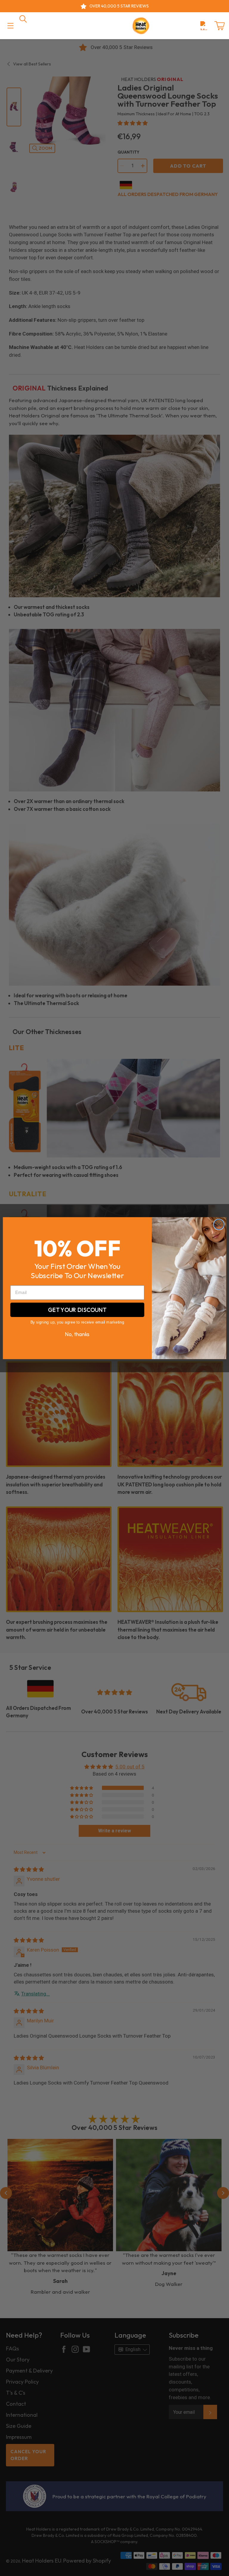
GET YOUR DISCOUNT (77, 1310)
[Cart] (219, 26)
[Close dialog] (219, 1224)
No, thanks (77, 1334)
